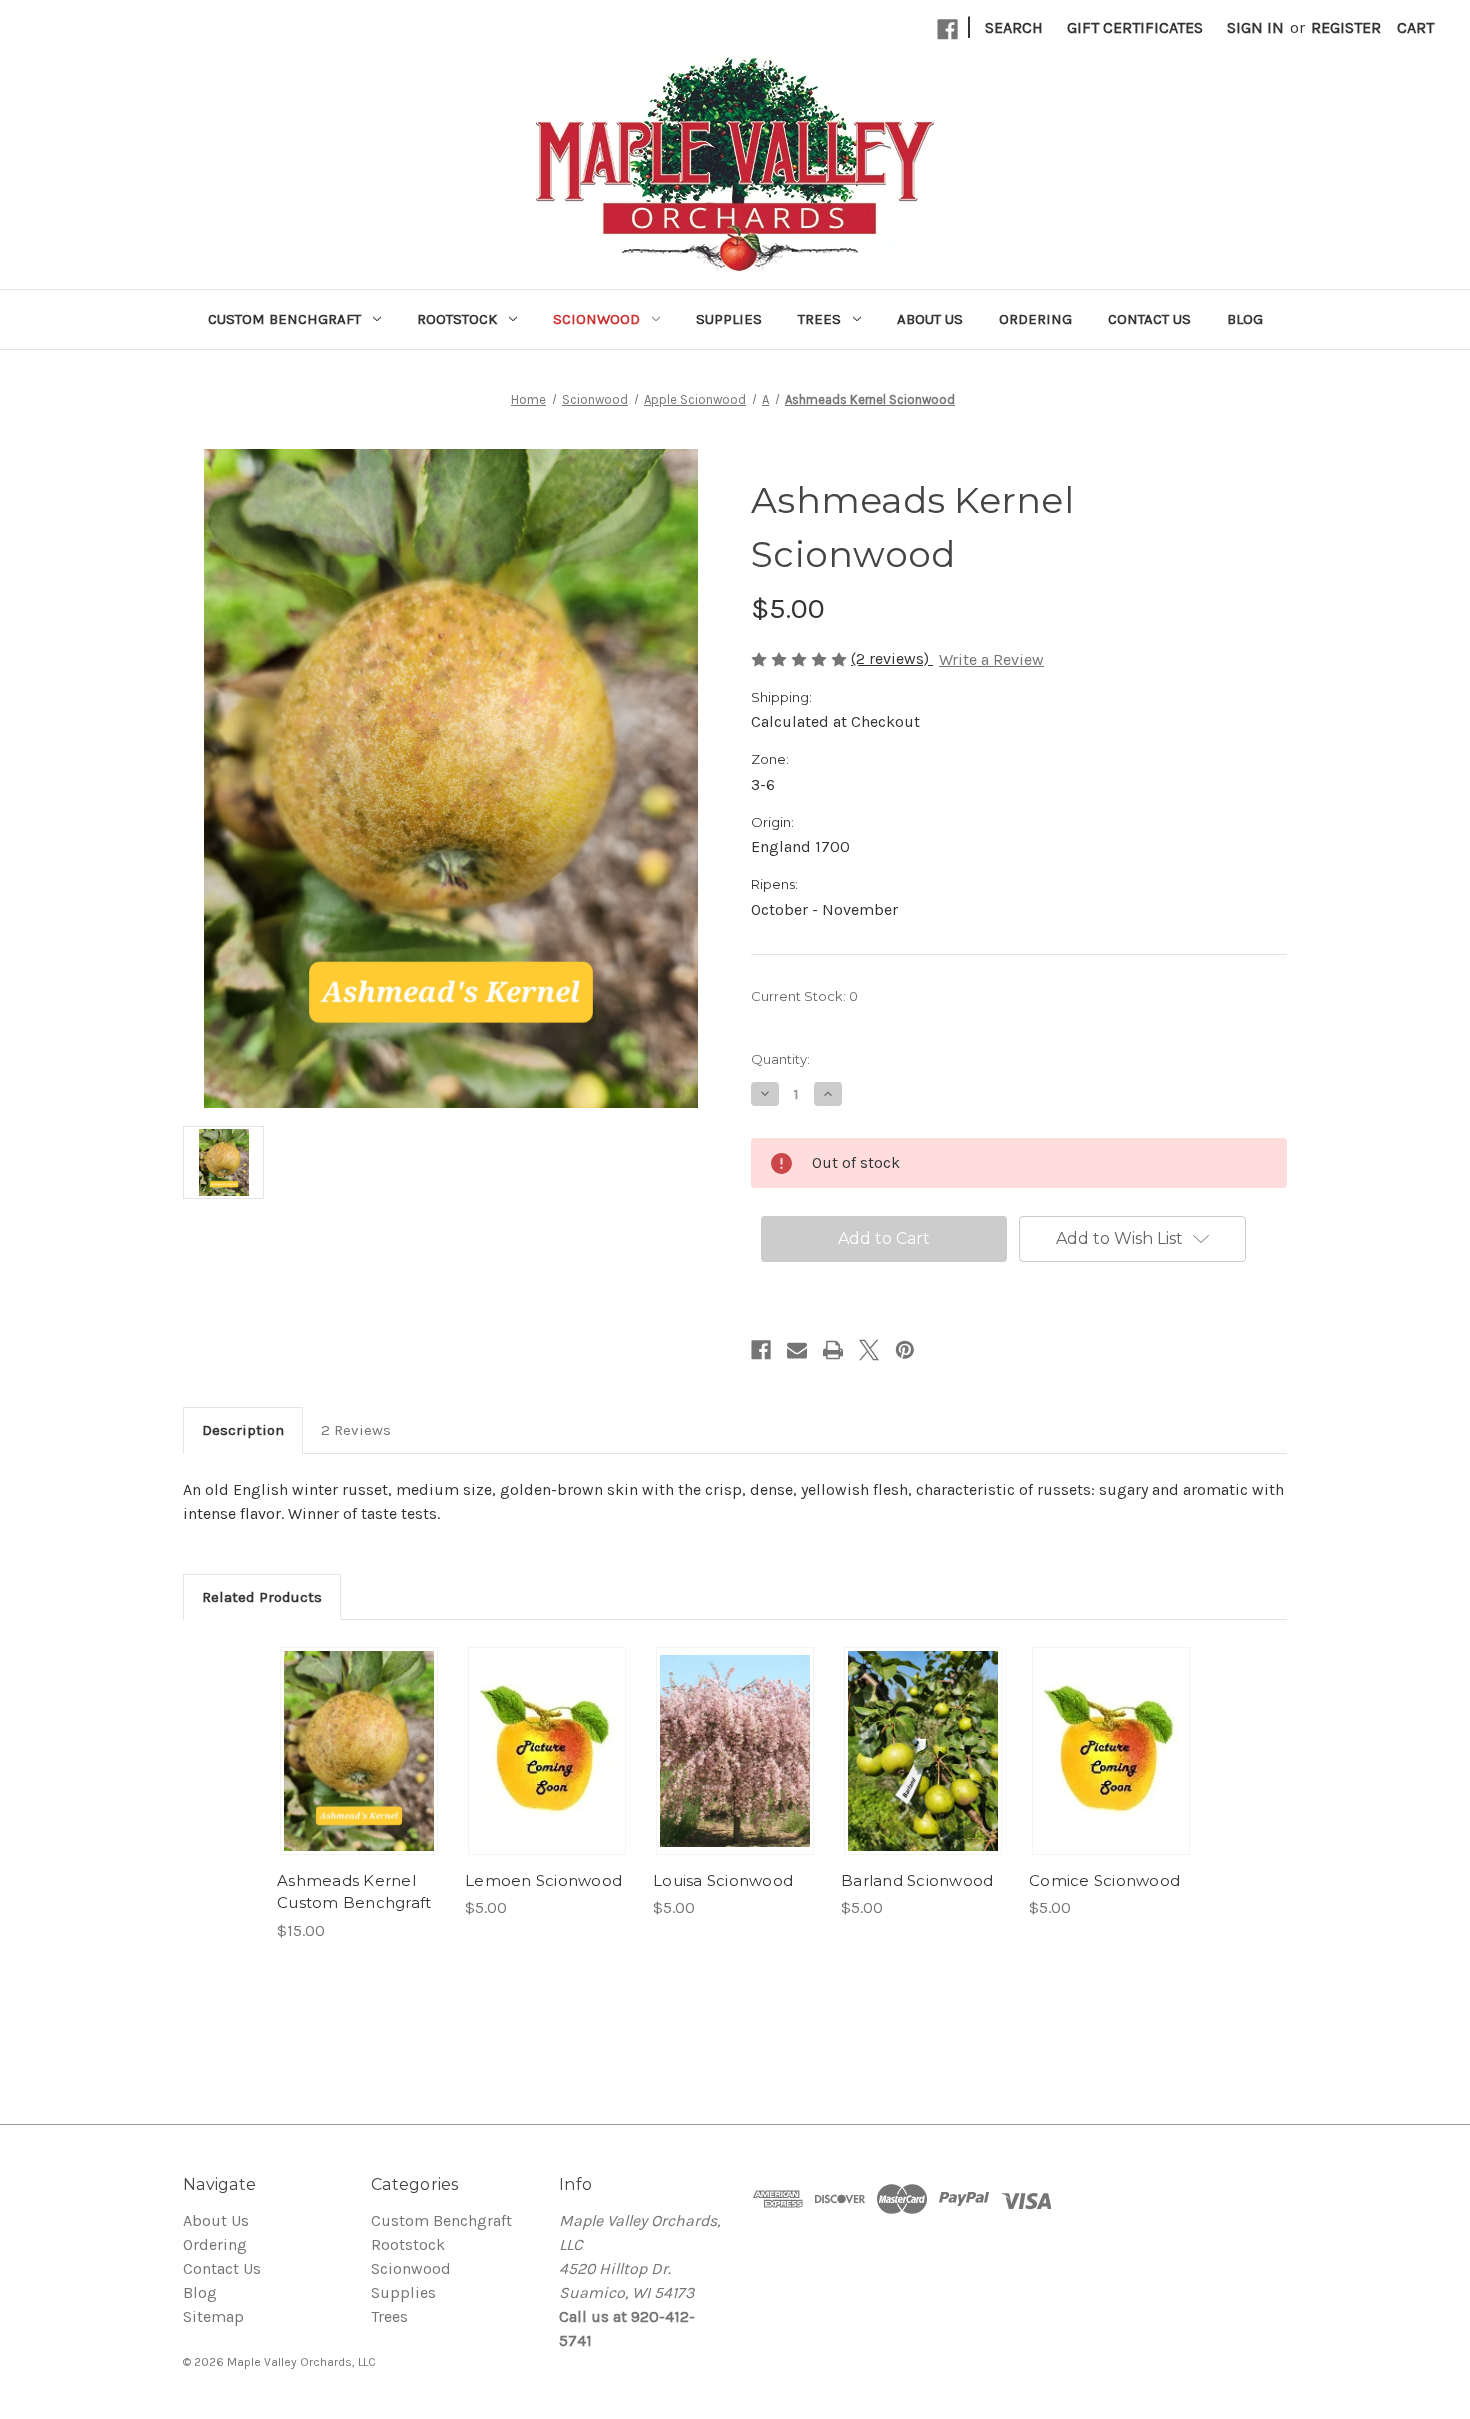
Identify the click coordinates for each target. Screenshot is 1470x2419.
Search (1014, 27)
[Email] (797, 1350)
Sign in (1255, 27)
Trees (819, 319)
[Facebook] (947, 29)
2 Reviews (356, 1430)
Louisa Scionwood (723, 1880)
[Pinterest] (905, 1350)
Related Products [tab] (262, 1597)
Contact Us (1149, 319)
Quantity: (780, 1059)
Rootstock (457, 319)
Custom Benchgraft (284, 319)
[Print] (833, 1350)
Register (1346, 27)
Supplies (729, 319)
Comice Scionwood (1104, 1880)
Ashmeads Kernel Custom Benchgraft (354, 1892)
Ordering (1035, 319)
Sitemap (213, 2316)
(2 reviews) (892, 658)
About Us (930, 319)
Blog (1245, 319)
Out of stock (359, 1751)
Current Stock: (804, 996)
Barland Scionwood (917, 1880)
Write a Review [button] (991, 659)
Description (243, 1430)
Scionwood (596, 319)
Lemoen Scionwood (543, 1880)
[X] (869, 1350)
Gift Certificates (1135, 27)
